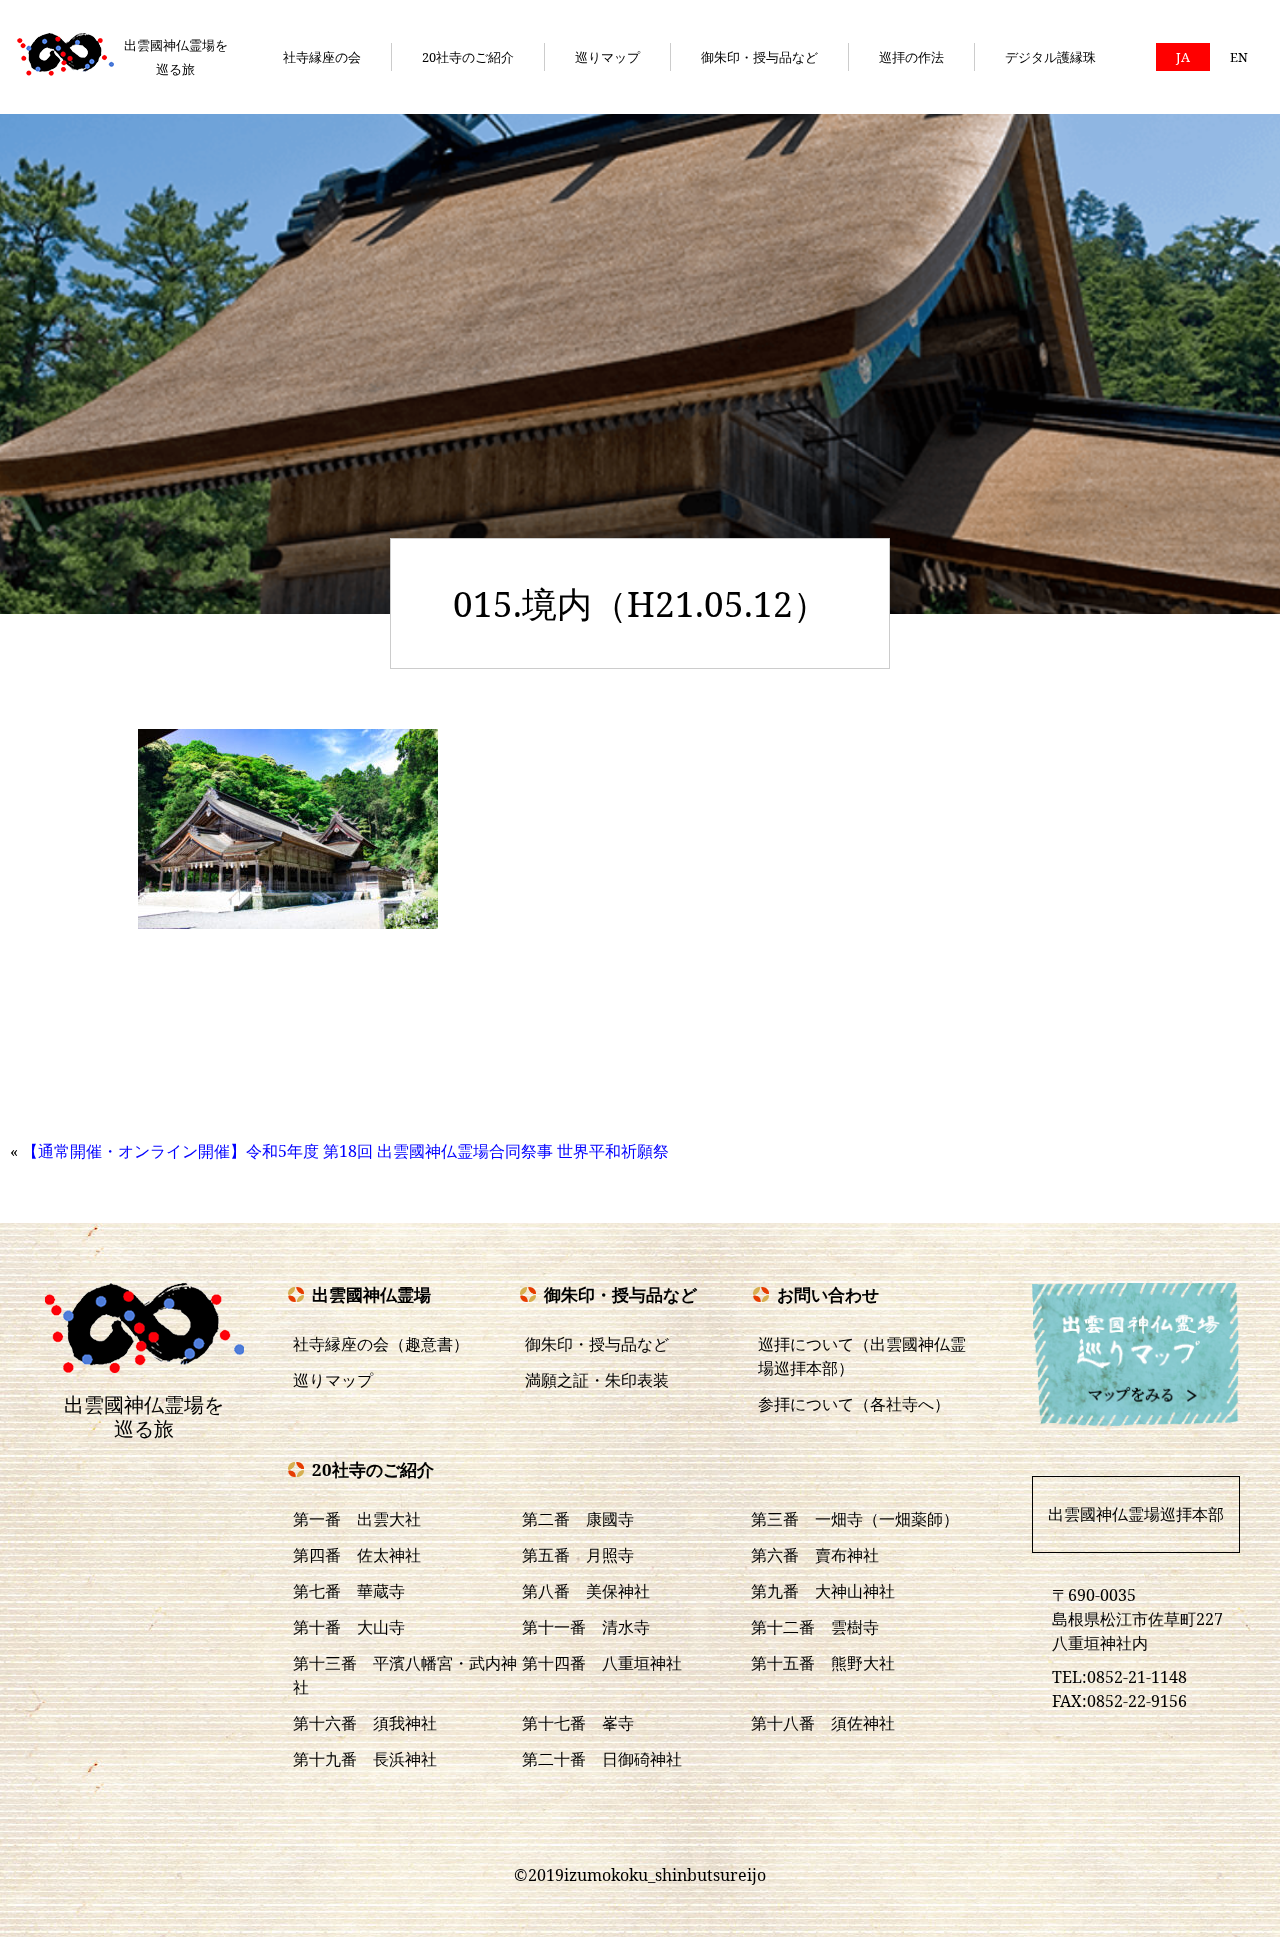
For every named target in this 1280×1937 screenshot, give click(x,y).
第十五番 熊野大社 (823, 1663)
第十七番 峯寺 (578, 1723)
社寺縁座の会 (322, 57)
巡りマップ (607, 57)
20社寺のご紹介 (468, 57)
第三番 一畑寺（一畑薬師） (855, 1519)
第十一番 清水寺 (586, 1627)
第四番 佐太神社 (357, 1555)
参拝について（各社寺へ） (854, 1404)
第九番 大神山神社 (823, 1591)
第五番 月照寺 (578, 1555)
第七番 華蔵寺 (349, 1591)
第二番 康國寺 (578, 1519)
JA (1183, 57)
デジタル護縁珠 (1050, 57)
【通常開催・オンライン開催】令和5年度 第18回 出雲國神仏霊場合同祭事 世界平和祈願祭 (345, 1151)
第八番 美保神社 (586, 1591)
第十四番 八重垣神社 (602, 1663)
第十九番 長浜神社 (365, 1759)
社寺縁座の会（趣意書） (381, 1344)
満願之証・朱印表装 (597, 1380)
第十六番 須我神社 (365, 1723)
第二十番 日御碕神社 (602, 1759)
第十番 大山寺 (349, 1627)
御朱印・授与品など (759, 57)
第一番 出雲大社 (357, 1519)
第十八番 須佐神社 (823, 1723)
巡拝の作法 (911, 57)
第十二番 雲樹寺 (815, 1627)
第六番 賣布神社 (815, 1555)
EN (1239, 57)
